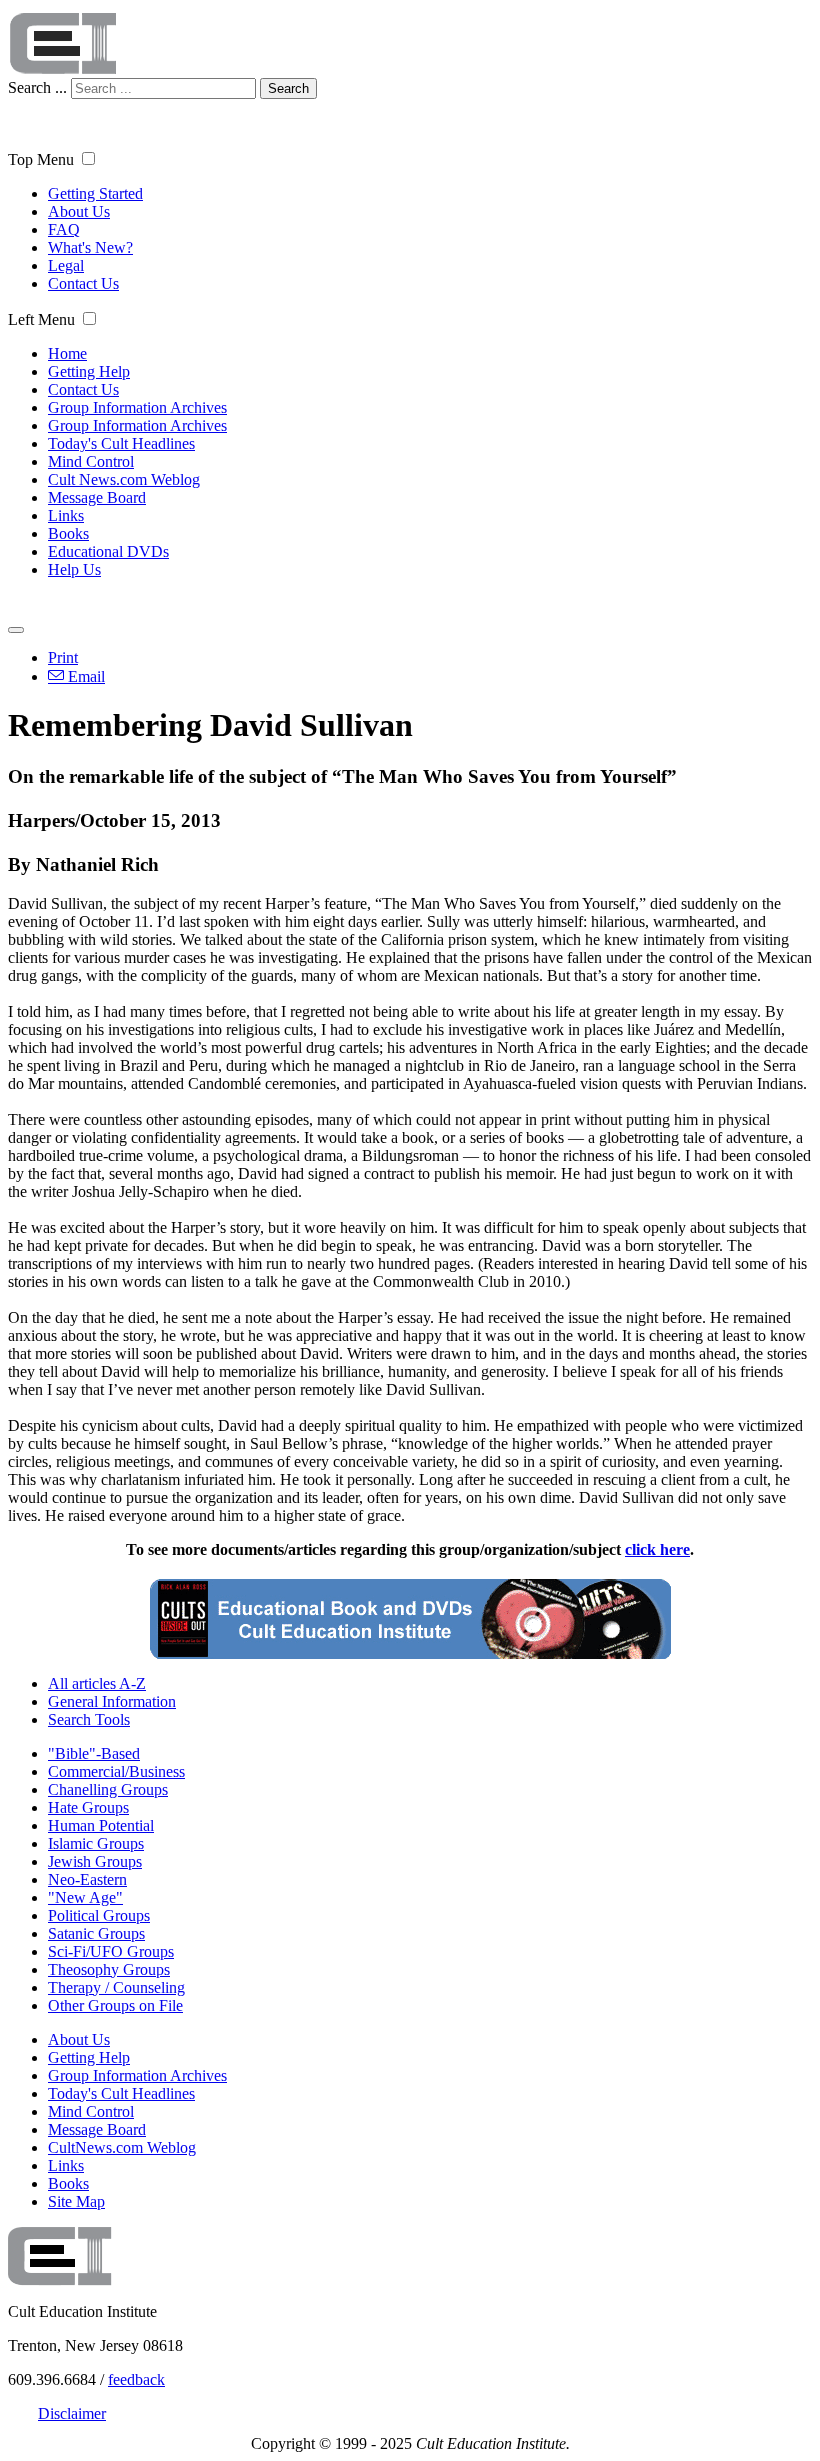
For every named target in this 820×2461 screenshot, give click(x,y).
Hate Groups (88, 1807)
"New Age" (85, 1897)
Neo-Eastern (87, 1879)
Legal (66, 265)
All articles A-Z (97, 1683)
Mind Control (91, 461)
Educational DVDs (108, 551)
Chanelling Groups (108, 1789)
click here (657, 1549)
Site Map (76, 2201)
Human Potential (101, 1825)
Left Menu (41, 319)
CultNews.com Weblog (122, 2147)
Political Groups (99, 1915)
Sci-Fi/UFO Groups (111, 1951)
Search (288, 88)
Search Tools (89, 1719)
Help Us (74, 569)
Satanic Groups (96, 1933)
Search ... (37, 87)
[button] (88, 158)
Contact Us (83, 283)
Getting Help (89, 371)
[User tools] (16, 630)
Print (63, 657)
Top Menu (41, 159)
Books (68, 533)
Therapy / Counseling (116, 1987)
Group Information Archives (137, 407)
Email (84, 676)
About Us (79, 211)
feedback (136, 2379)
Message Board (97, 497)
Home (67, 353)
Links (66, 515)
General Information (112, 1701)
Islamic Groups (96, 1843)
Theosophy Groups (109, 1969)
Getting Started (95, 193)
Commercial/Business (116, 1771)
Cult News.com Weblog (124, 479)
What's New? (90, 247)
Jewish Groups (95, 1861)
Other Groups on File (115, 2005)
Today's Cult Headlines (121, 443)
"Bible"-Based (94, 1753)
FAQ (64, 229)
